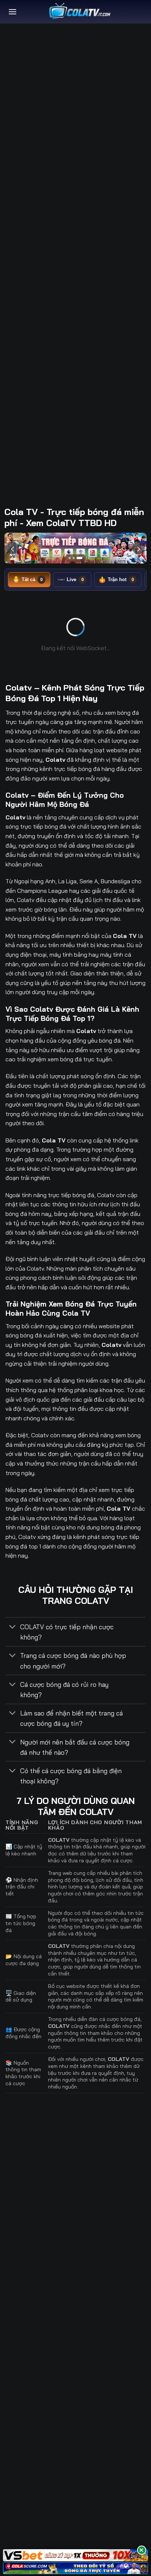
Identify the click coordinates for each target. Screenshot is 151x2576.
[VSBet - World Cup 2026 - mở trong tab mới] (75, 2555)
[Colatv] (79, 12)
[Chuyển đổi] (13, 1628)
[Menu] (12, 12)
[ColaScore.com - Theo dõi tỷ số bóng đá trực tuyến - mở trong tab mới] (75, 2568)
